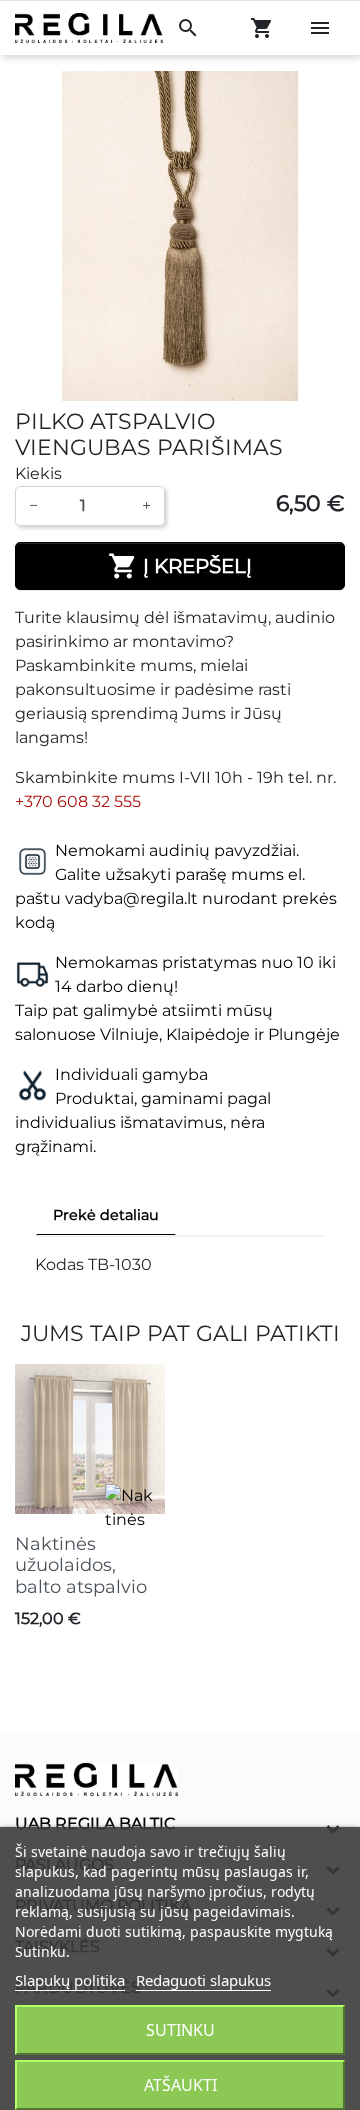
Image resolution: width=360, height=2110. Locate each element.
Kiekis (38, 473)
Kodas (59, 1264)
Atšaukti (180, 2085)
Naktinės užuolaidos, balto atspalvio (81, 1565)
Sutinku (180, 2030)
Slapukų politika (70, 1980)
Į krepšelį (180, 566)
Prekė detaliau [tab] (106, 1215)
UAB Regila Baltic (95, 1823)
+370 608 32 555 (78, 801)
